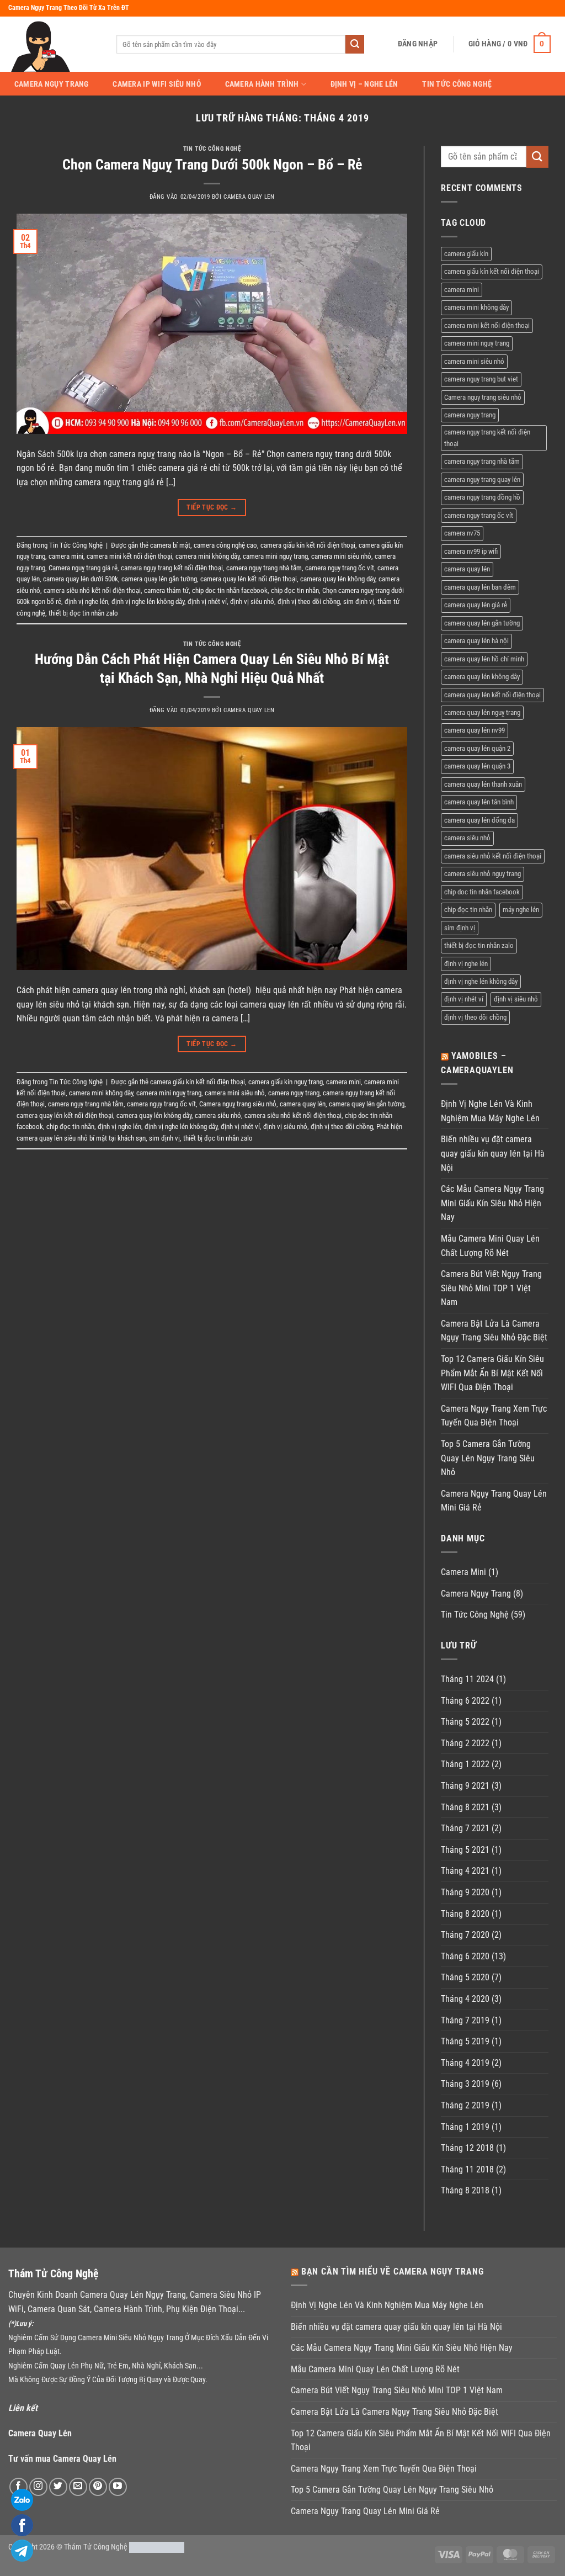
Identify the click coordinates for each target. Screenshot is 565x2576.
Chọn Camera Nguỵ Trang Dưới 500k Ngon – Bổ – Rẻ (212, 165)
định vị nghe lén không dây (148, 601)
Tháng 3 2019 (465, 2084)
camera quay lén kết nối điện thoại (249, 579)
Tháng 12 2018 (467, 2148)
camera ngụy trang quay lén (482, 479)
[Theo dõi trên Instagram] (38, 2487)
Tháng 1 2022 (465, 1764)
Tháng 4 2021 (465, 1871)
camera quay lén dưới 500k (81, 579)
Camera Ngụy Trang (52, 84)
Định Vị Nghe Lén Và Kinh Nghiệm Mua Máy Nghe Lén (490, 1111)
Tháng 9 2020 (465, 1892)
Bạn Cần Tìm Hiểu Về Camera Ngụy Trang (393, 2272)
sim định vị (359, 601)
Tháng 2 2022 (465, 1743)
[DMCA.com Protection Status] (157, 2547)
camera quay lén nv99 (475, 730)
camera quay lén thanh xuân (483, 784)
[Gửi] (355, 44)
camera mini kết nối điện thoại (129, 556)
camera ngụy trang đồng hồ (482, 497)
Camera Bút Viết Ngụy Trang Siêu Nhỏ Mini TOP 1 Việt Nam (491, 1288)
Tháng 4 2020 (465, 1999)
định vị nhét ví (207, 601)
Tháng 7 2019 (465, 2020)
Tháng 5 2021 (465, 1850)
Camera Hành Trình (262, 84)
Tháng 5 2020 (465, 1977)
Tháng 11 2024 (467, 1679)
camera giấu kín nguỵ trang (286, 1082)
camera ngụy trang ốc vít (340, 568)
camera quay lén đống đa (479, 820)
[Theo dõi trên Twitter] (58, 2487)
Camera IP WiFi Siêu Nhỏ (157, 84)
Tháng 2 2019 (465, 2105)
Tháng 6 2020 (465, 1956)
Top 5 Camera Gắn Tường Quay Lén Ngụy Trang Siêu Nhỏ (488, 1458)
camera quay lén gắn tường (159, 579)
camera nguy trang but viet (481, 379)
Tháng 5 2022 (465, 1722)
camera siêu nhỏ (218, 1115)
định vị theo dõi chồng (309, 601)
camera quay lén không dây (338, 579)
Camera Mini (463, 1572)
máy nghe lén (521, 910)
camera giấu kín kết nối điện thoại (308, 545)
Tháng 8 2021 (465, 1807)
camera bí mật (170, 545)
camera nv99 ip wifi (471, 551)
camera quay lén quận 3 (477, 766)
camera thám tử (166, 590)
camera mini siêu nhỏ (341, 556)
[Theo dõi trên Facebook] (18, 2487)
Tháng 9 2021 (465, 1786)
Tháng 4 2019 (465, 2063)
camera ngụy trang (294, 1093)
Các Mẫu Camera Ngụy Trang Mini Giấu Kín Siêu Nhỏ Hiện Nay (492, 1203)
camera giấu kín (466, 254)
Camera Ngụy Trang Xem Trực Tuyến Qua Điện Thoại (494, 1416)
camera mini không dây (207, 556)
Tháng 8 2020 (465, 1914)
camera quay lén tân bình (479, 802)
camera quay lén (303, 1104)
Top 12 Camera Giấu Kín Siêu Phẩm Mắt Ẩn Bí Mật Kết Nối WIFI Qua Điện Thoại (492, 1373)
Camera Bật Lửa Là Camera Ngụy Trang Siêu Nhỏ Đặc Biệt (494, 1331)
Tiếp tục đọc (212, 507)
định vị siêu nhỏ (252, 601)
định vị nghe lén (86, 601)
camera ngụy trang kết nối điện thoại (172, 568)
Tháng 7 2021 (465, 1828)
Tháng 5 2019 (465, 2041)
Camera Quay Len (249, 197)
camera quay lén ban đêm (480, 587)
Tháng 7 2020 (465, 1935)
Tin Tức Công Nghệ (457, 84)
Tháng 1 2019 (465, 2127)
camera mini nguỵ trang (275, 556)
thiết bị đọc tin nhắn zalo (83, 613)
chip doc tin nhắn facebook (230, 590)
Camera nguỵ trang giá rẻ (83, 568)
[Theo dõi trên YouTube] (118, 2487)
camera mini (66, 556)
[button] (418, 44)
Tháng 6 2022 (465, 1701)
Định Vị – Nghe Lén (364, 84)
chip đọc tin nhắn (295, 590)
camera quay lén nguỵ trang (482, 712)
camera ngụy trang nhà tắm (264, 568)
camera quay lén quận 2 (477, 748)
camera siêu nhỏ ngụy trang (483, 874)
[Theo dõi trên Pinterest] (98, 2487)
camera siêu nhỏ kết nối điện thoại (92, 590)
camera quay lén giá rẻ (476, 605)
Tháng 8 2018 (465, 2190)
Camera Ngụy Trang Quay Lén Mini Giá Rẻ (494, 1501)
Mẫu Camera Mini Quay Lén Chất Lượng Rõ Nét (490, 1246)
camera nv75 (462, 533)
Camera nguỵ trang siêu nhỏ (238, 1104)
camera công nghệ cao (225, 545)
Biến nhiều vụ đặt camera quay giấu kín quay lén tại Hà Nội (493, 1153)
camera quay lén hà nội (476, 641)
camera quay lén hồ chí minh (484, 659)
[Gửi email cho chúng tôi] (78, 2487)
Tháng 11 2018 (467, 2169)
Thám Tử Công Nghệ (96, 2547)
